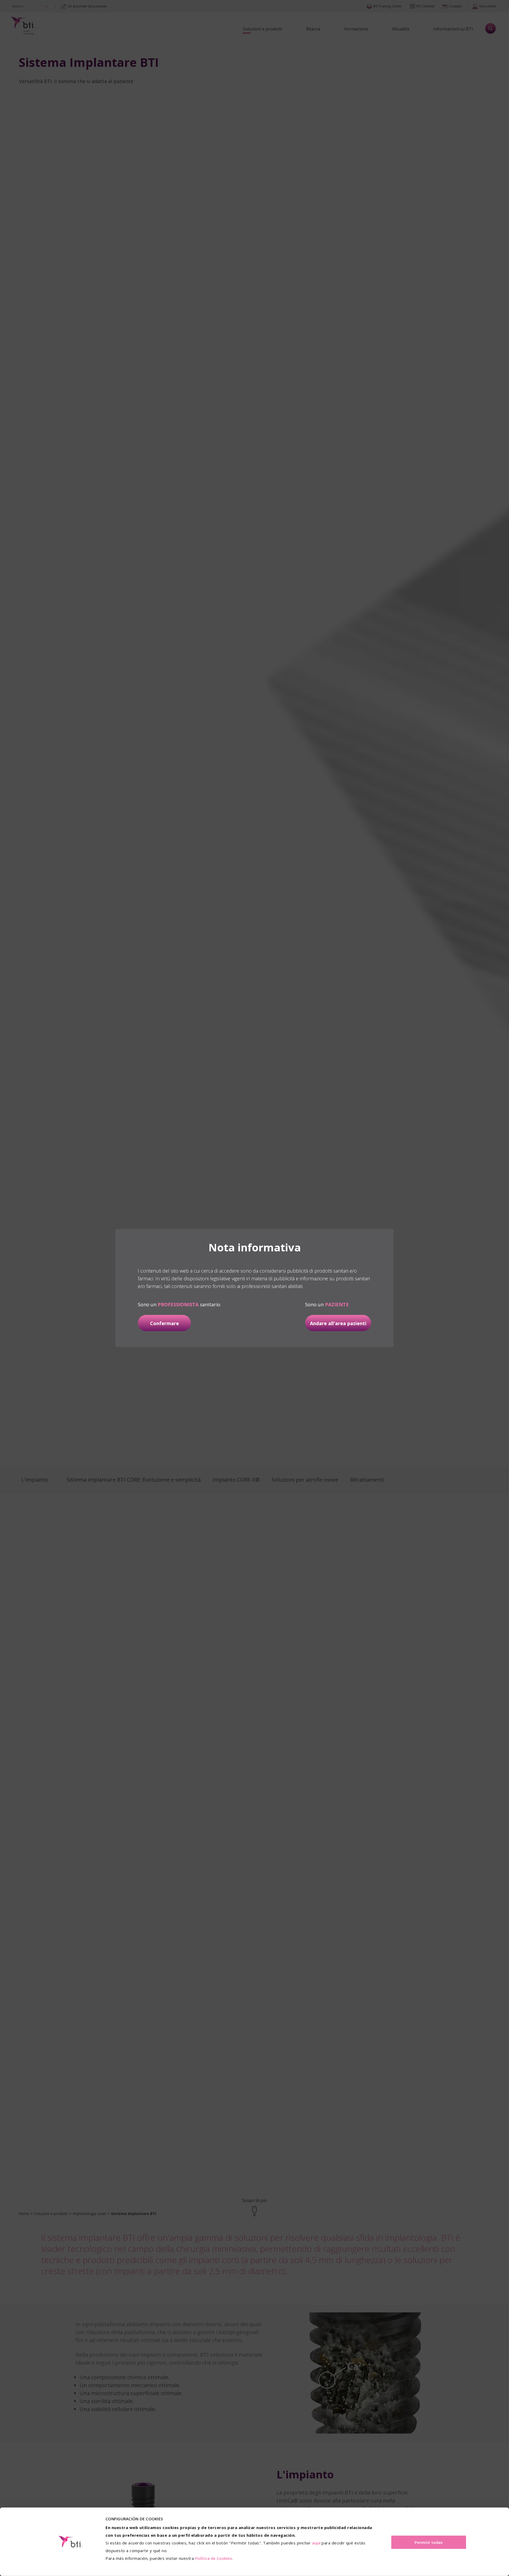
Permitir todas (429, 2542)
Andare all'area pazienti (338, 1323)
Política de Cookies (214, 2558)
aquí (316, 2543)
